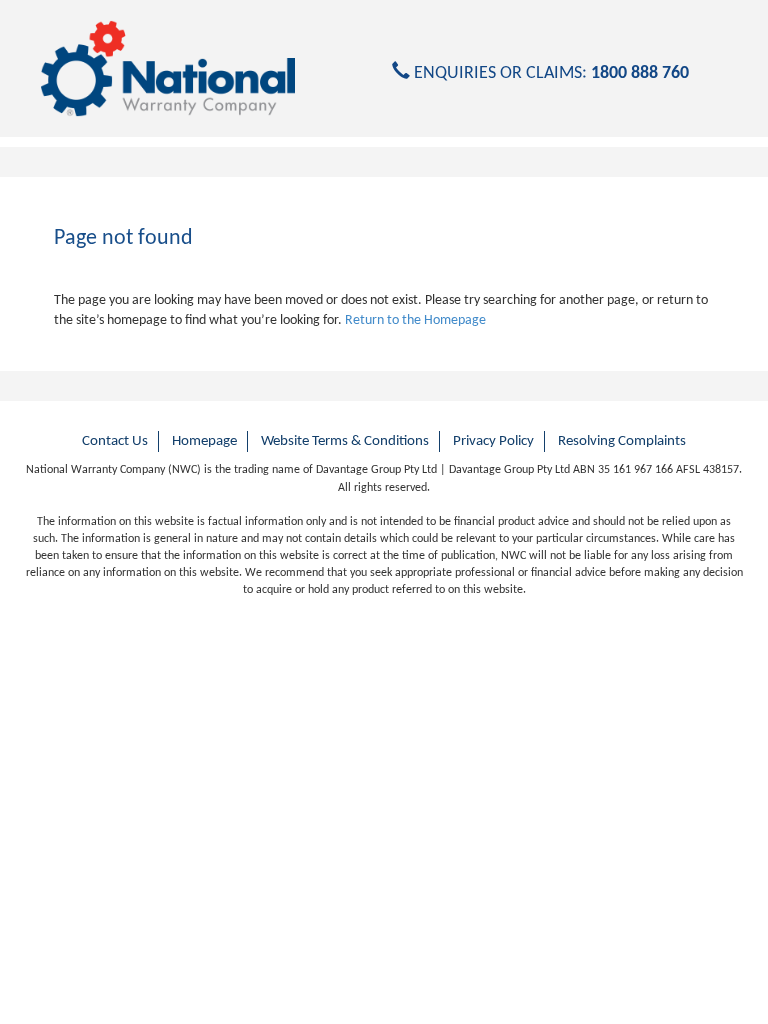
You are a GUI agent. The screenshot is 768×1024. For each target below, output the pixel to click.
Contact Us (115, 441)
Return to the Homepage (415, 320)
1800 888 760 (640, 73)
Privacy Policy (493, 441)
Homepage (204, 441)
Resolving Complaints (622, 441)
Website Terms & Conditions (345, 441)
